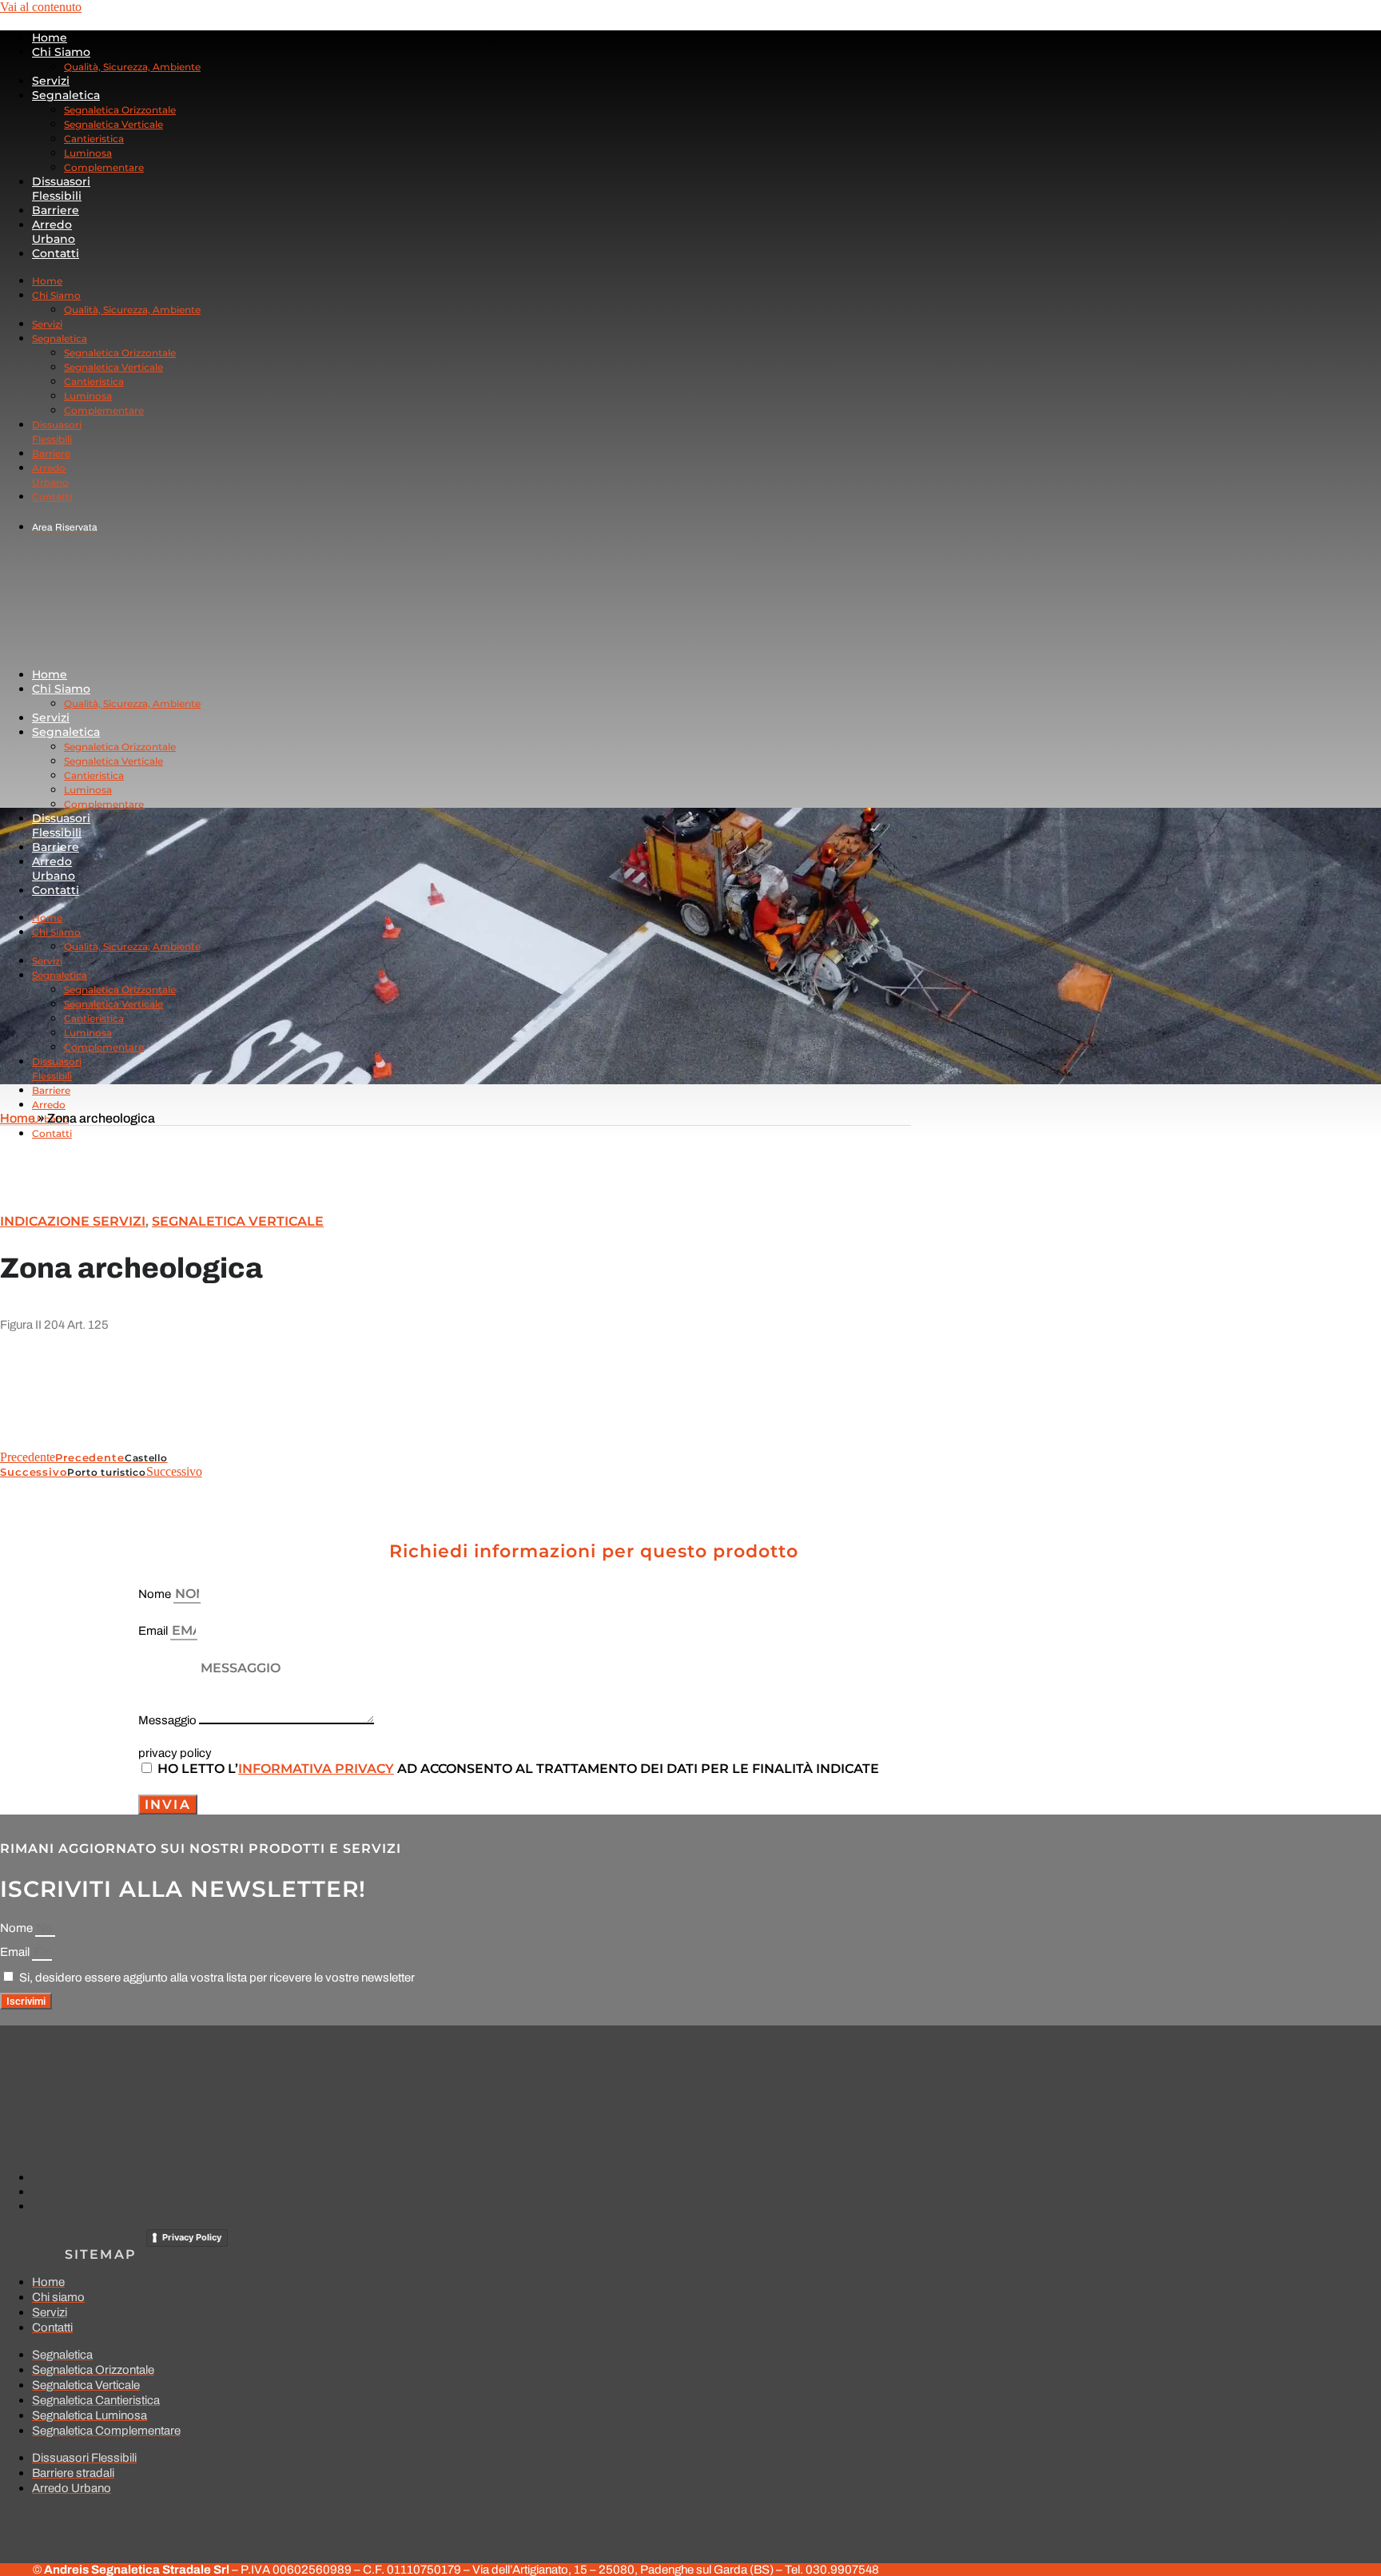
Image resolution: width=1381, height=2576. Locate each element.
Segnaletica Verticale (113, 124)
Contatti (56, 253)
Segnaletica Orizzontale (120, 110)
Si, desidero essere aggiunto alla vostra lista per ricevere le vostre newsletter (217, 1978)
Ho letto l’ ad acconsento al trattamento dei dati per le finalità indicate (518, 1769)
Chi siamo (61, 52)
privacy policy (175, 1753)
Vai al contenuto (41, 7)
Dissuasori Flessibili (61, 189)
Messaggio (169, 1720)
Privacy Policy (192, 2237)
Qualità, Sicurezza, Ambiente (132, 67)
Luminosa (88, 153)
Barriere (56, 210)
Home (50, 38)
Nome (156, 1594)
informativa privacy (316, 1769)
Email (154, 1631)
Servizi (51, 81)
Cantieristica (94, 139)
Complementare (104, 167)
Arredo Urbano (54, 232)
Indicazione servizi (73, 1221)
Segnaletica (66, 95)
